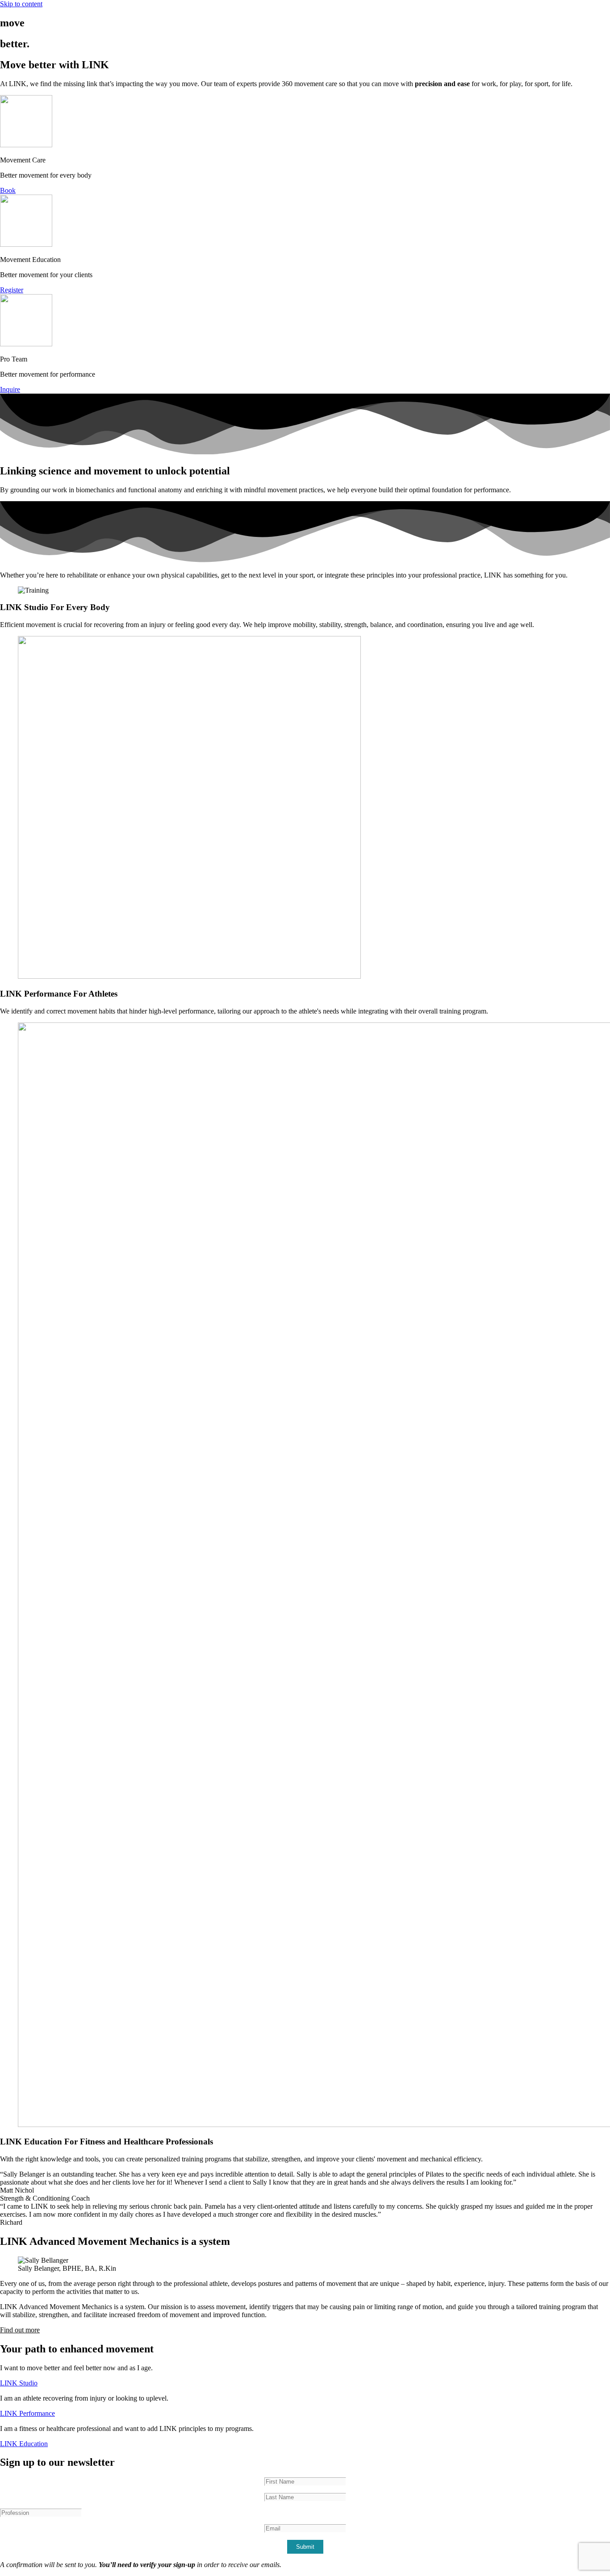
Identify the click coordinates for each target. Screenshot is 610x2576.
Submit (305, 2547)
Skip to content (21, 4)
